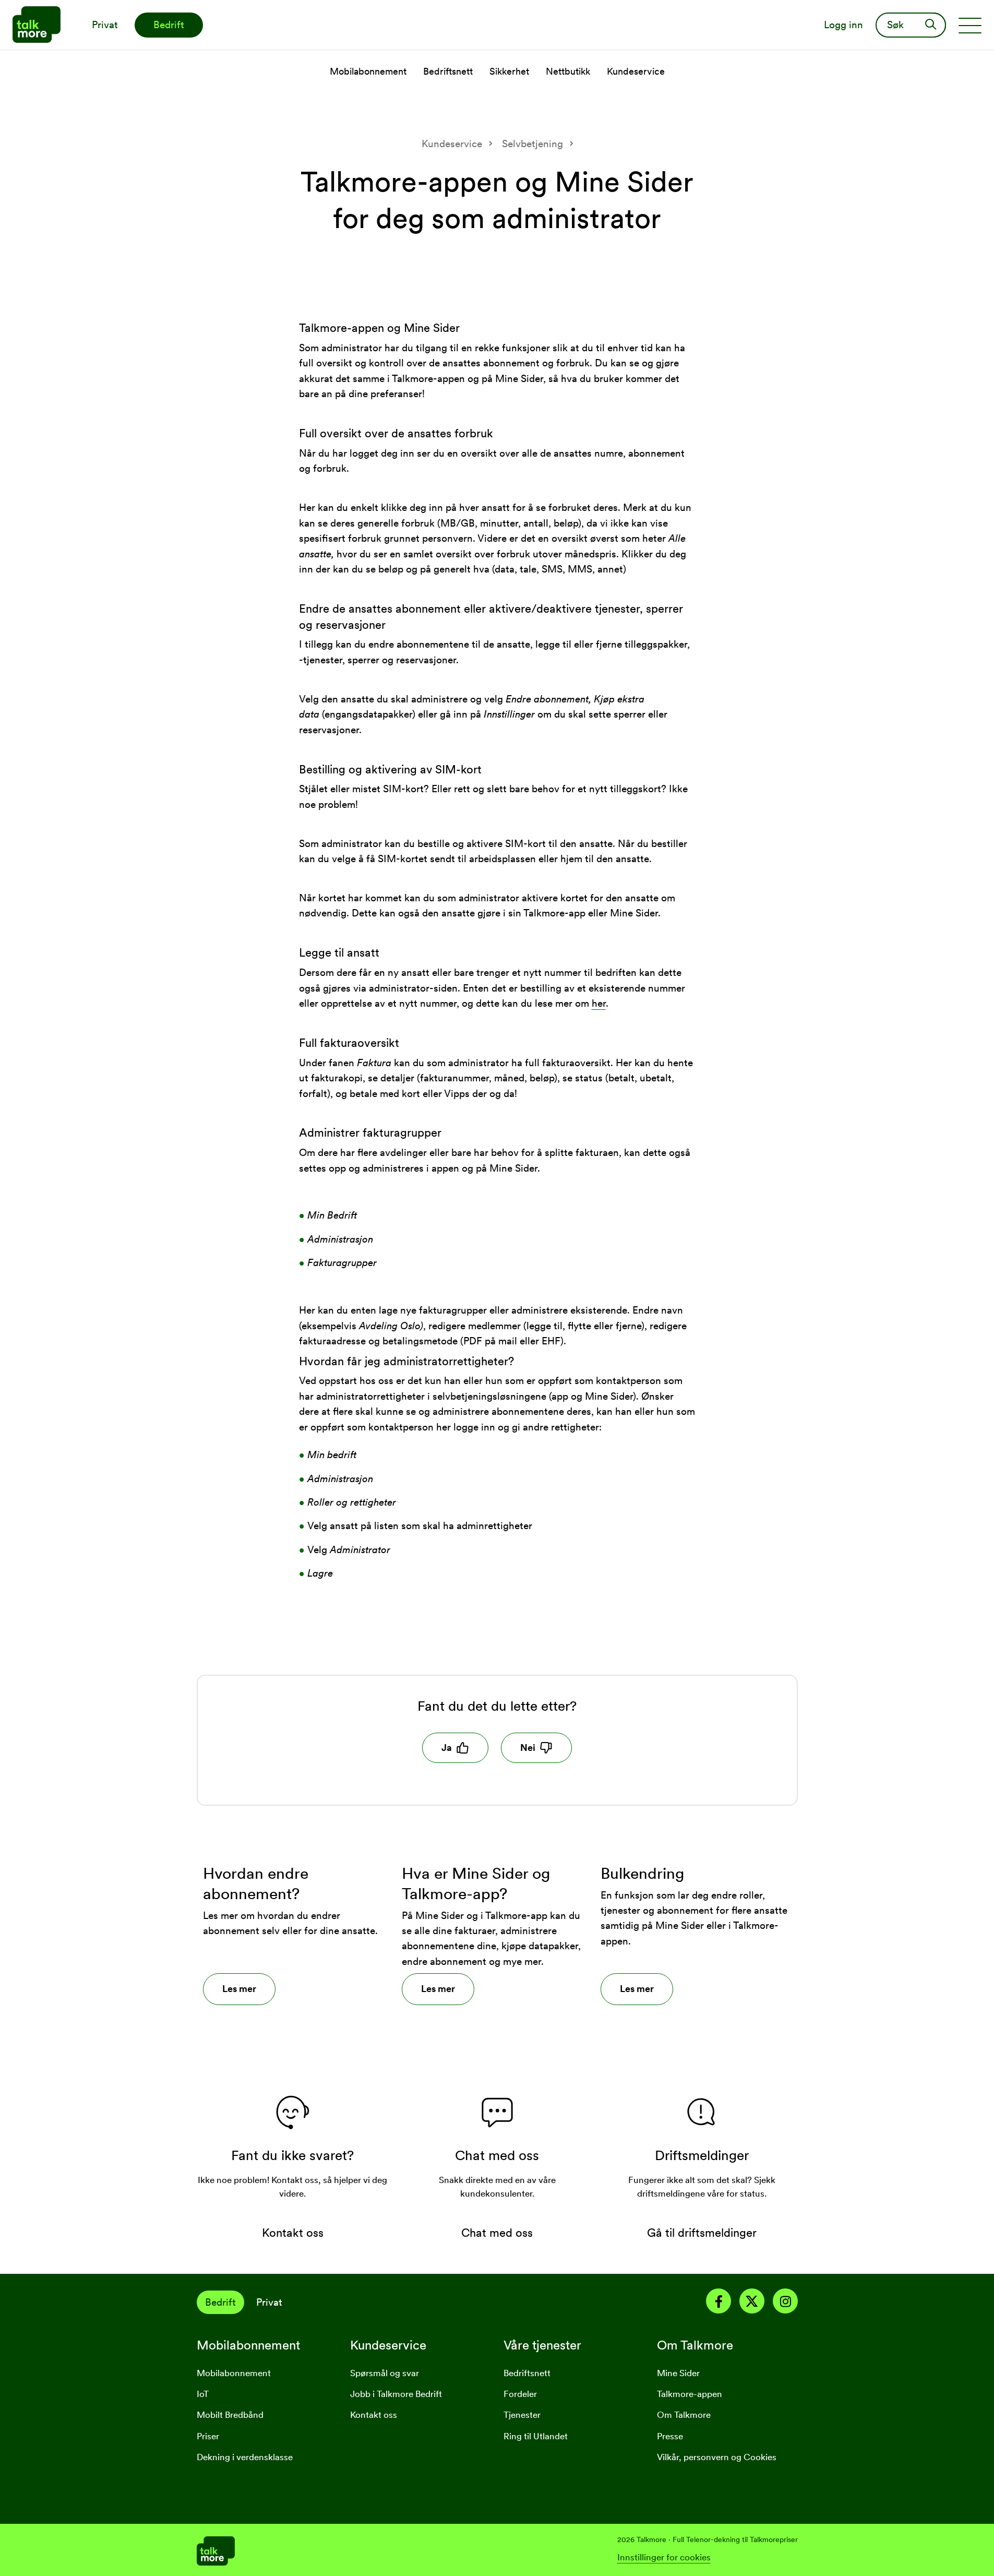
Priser (208, 2436)
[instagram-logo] (785, 2303)
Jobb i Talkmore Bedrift (396, 2394)
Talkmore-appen (690, 2394)
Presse (670, 2436)
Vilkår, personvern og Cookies (717, 2457)
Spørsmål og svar (385, 2373)
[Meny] (970, 25)
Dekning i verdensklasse (245, 2457)
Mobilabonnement (234, 2373)
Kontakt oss (374, 2415)
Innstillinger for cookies (664, 2557)
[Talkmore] (347, 2550)
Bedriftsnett (527, 2373)
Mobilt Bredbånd (230, 2415)
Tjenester (522, 2415)
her (599, 1003)
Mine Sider (678, 2373)
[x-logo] (752, 2303)
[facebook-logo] (718, 2303)
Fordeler (520, 2394)
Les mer (239, 1989)
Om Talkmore (684, 2415)
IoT (203, 2394)
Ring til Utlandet (536, 2436)
